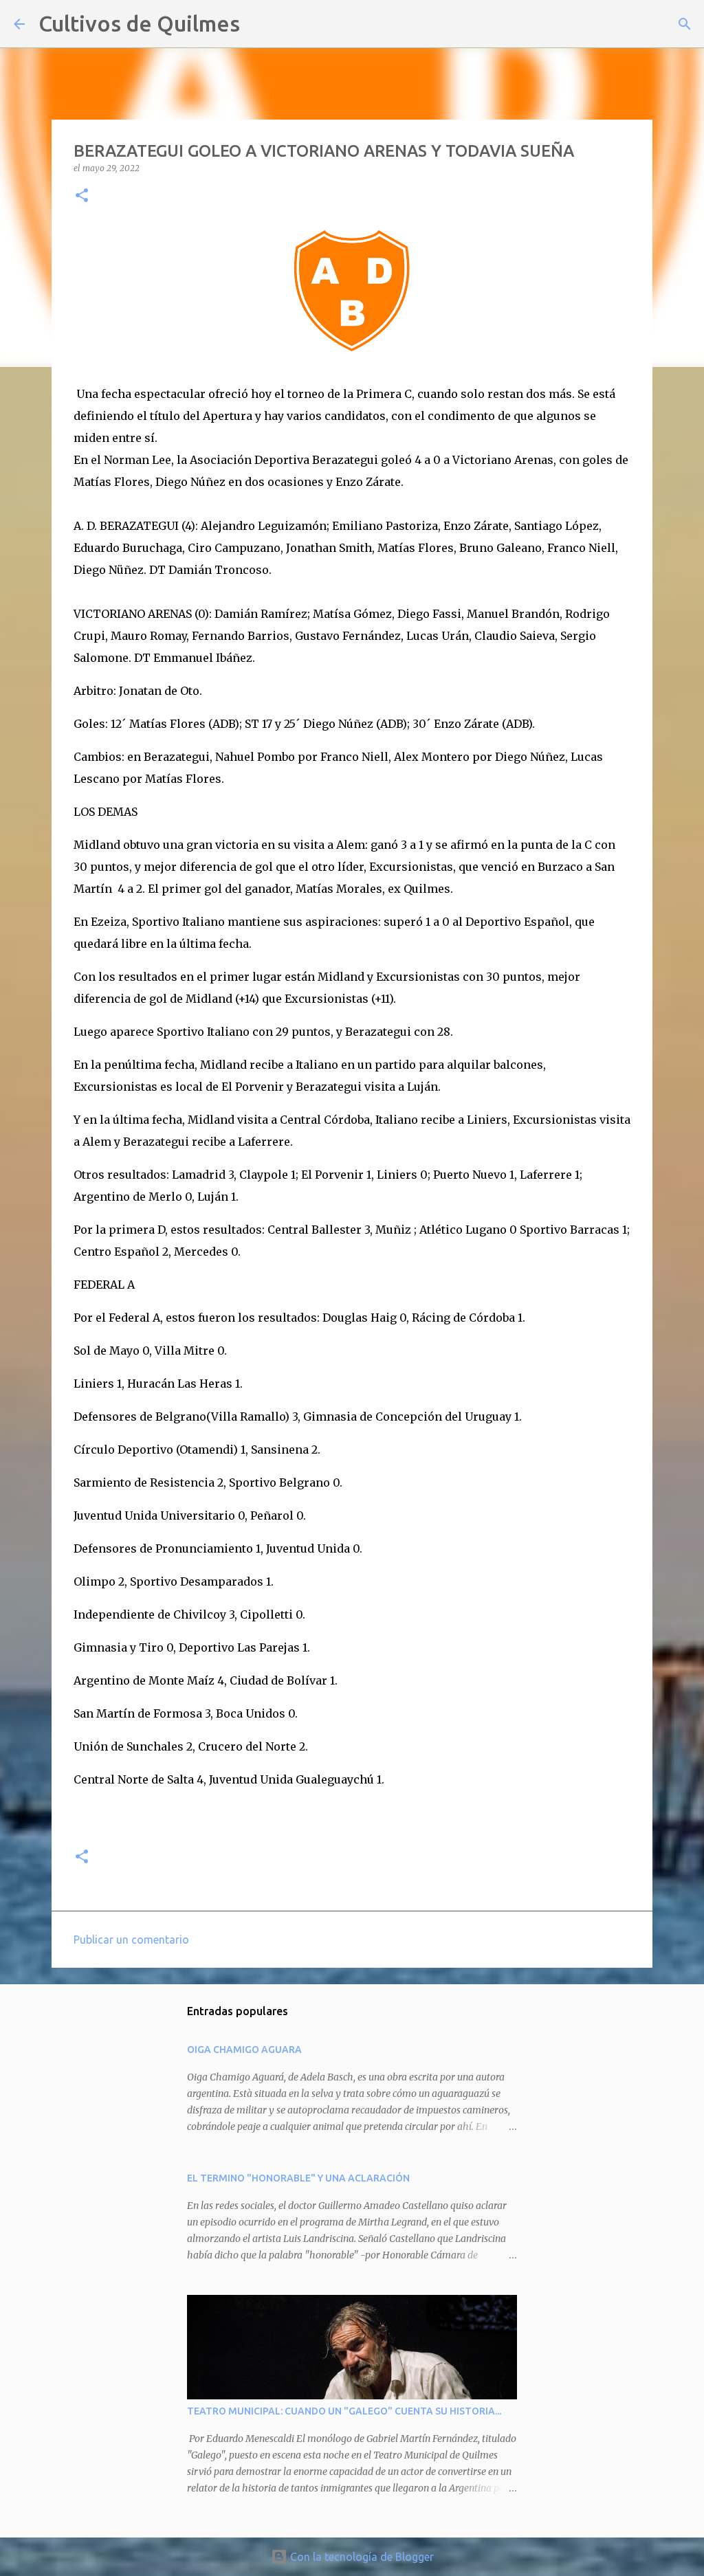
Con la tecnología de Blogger (361, 2557)
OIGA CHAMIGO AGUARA (244, 2050)
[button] (82, 196)
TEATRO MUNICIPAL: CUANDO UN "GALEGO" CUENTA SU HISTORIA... (344, 2411)
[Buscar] (259, 24)
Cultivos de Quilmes (139, 23)
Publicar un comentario (131, 1940)
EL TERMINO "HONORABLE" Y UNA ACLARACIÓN (298, 2178)
